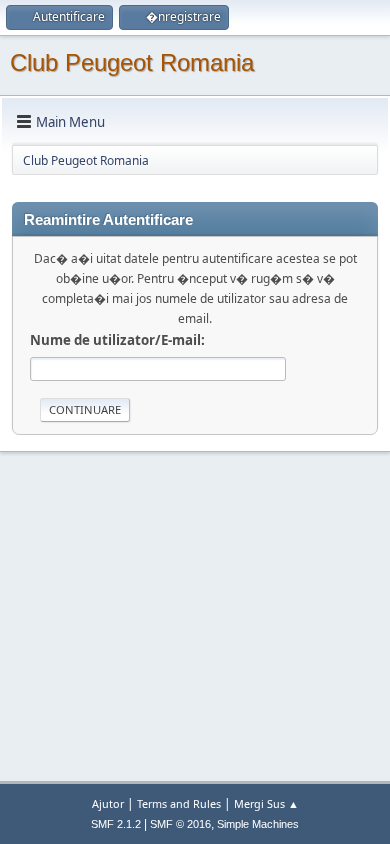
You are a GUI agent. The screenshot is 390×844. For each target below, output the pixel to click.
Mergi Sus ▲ (266, 803)
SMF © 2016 (180, 824)
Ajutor (108, 803)
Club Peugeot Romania (132, 62)
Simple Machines (258, 824)
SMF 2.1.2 (116, 824)
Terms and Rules (179, 803)
